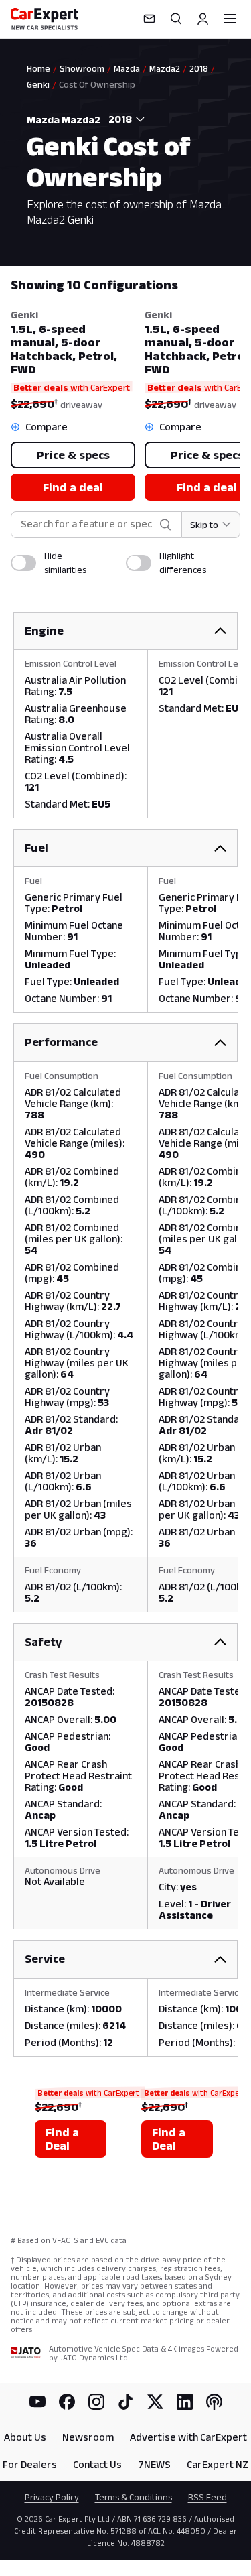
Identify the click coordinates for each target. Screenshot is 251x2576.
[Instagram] (96, 2402)
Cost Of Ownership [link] (97, 84)
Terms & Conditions (134, 2497)
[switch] (23, 563)
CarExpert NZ (218, 2464)
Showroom (82, 68)
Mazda (127, 68)
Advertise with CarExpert (188, 2437)
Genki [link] (38, 84)
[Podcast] (214, 2402)
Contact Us (97, 2464)
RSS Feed (207, 2497)
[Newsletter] (149, 19)
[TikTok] (126, 2402)
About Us (25, 2437)
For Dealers (30, 2464)
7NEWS (154, 2464)
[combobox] (124, 119)
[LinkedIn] (185, 2402)
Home (38, 68)
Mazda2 (165, 68)
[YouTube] (37, 2402)
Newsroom (88, 2437)
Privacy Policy (52, 2497)
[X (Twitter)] (155, 2402)
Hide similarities (65, 563)
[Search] (176, 19)
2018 (199, 68)
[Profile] (203, 19)
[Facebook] (67, 2402)
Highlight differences (183, 563)
